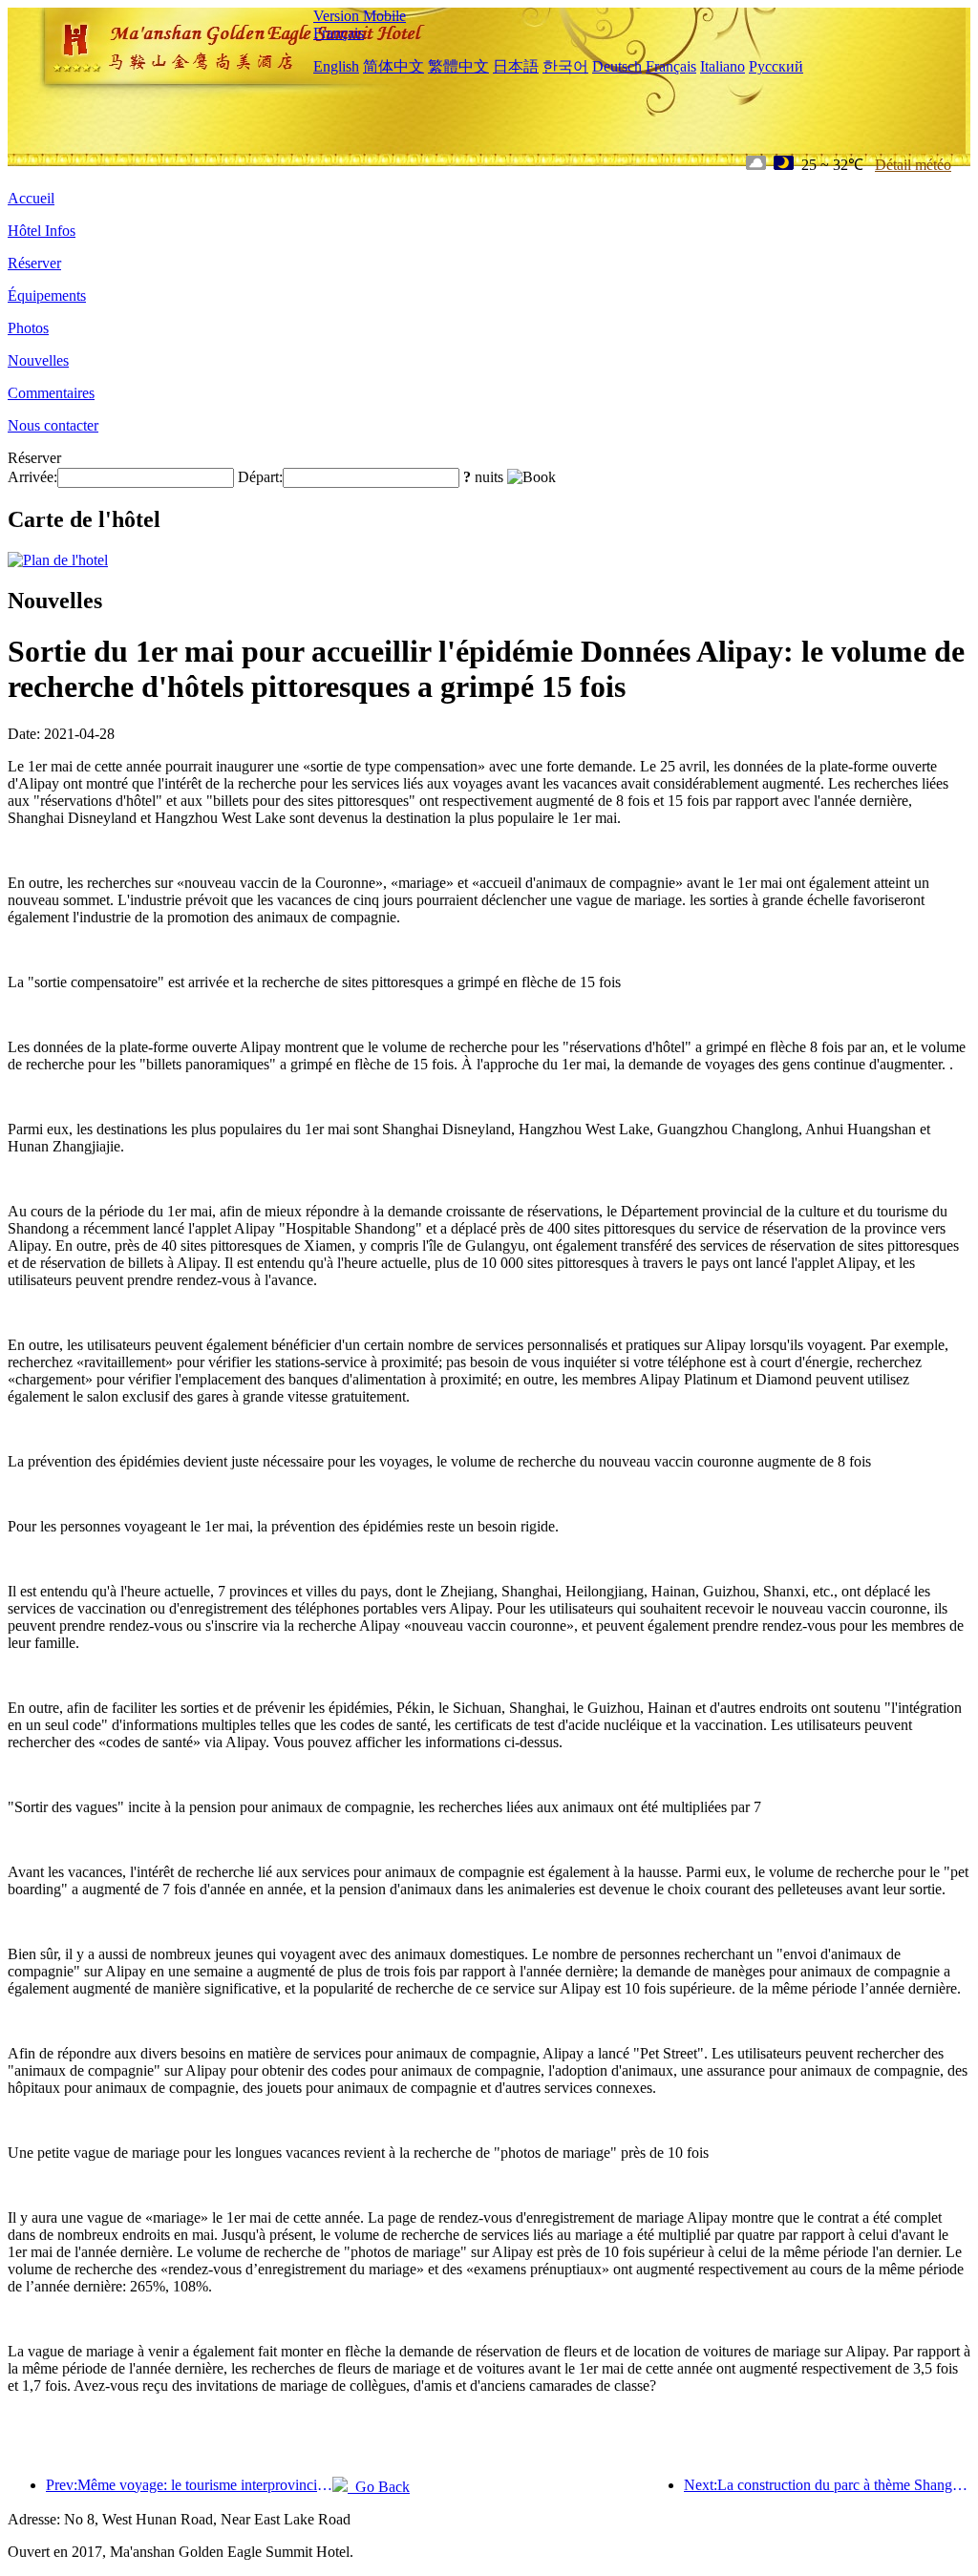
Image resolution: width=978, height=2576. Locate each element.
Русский (776, 66)
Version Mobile (360, 16)
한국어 (565, 66)
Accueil (31, 198)
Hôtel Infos (42, 231)
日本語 (516, 66)
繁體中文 (458, 66)
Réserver (34, 263)
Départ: (260, 477)
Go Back (379, 2487)
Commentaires (51, 393)
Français (339, 33)
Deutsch (617, 66)
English (336, 66)
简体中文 (393, 66)
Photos (28, 328)
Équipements (47, 296)
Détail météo (913, 165)
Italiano (723, 66)
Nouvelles (38, 360)
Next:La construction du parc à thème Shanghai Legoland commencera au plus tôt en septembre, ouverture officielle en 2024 (827, 2485)
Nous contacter (53, 425)
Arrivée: (32, 477)
